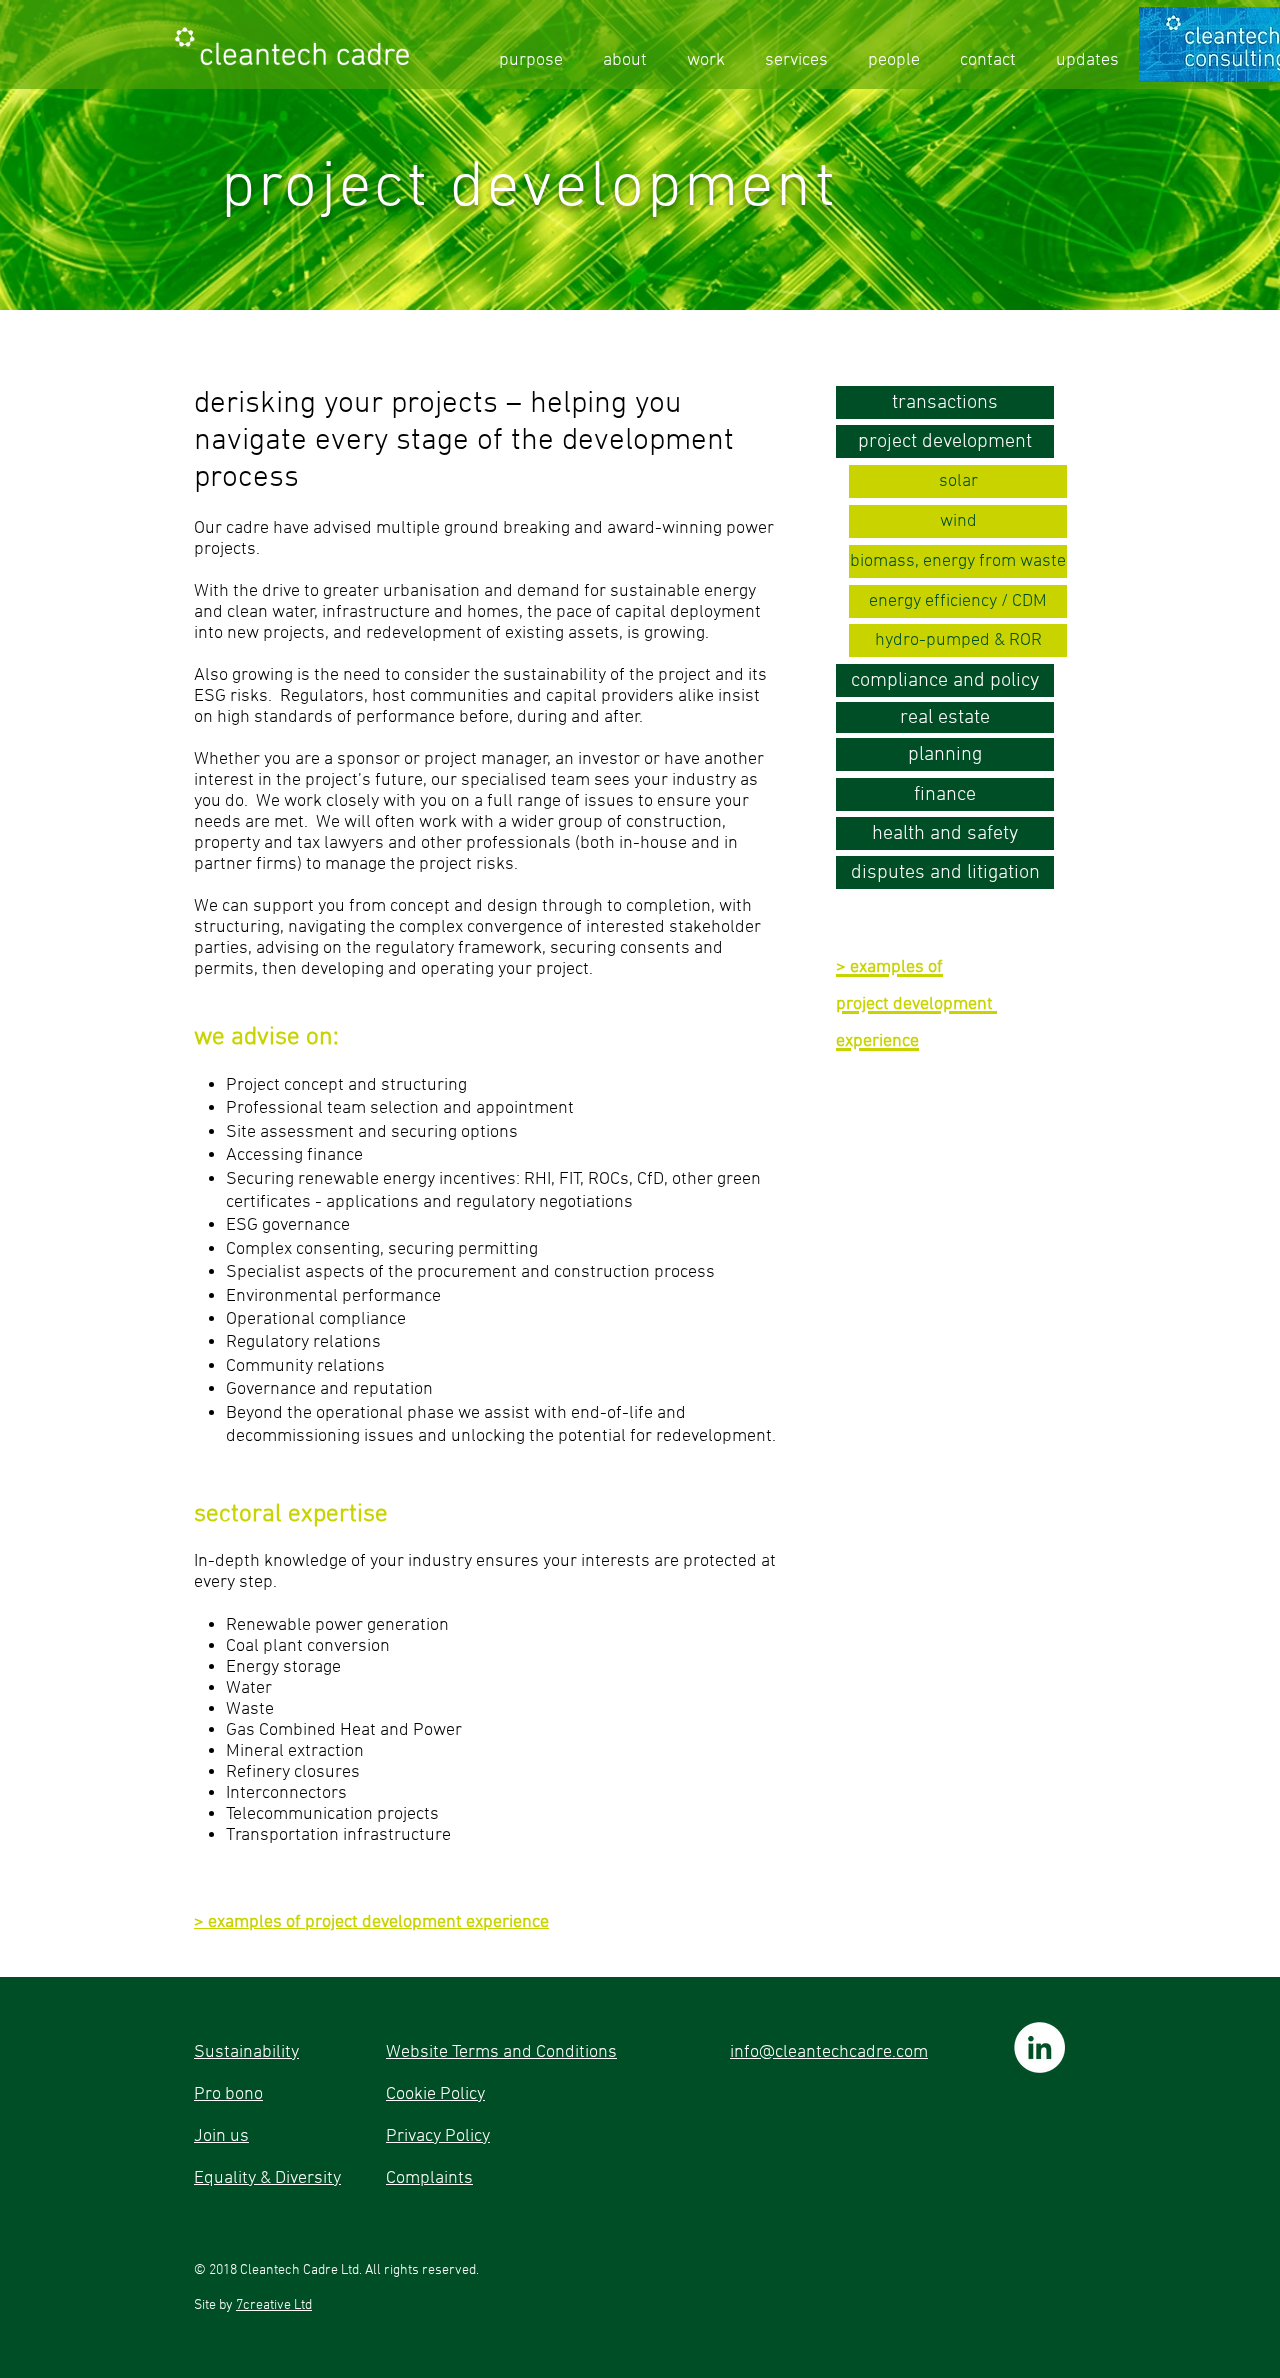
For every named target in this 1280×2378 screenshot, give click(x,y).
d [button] (367, 1922)
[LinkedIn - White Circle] (1039, 2047)
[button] (958, 481)
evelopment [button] (419, 1922)
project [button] (333, 1922)
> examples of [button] (249, 1922)
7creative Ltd (274, 2305)
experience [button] (507, 1922)
